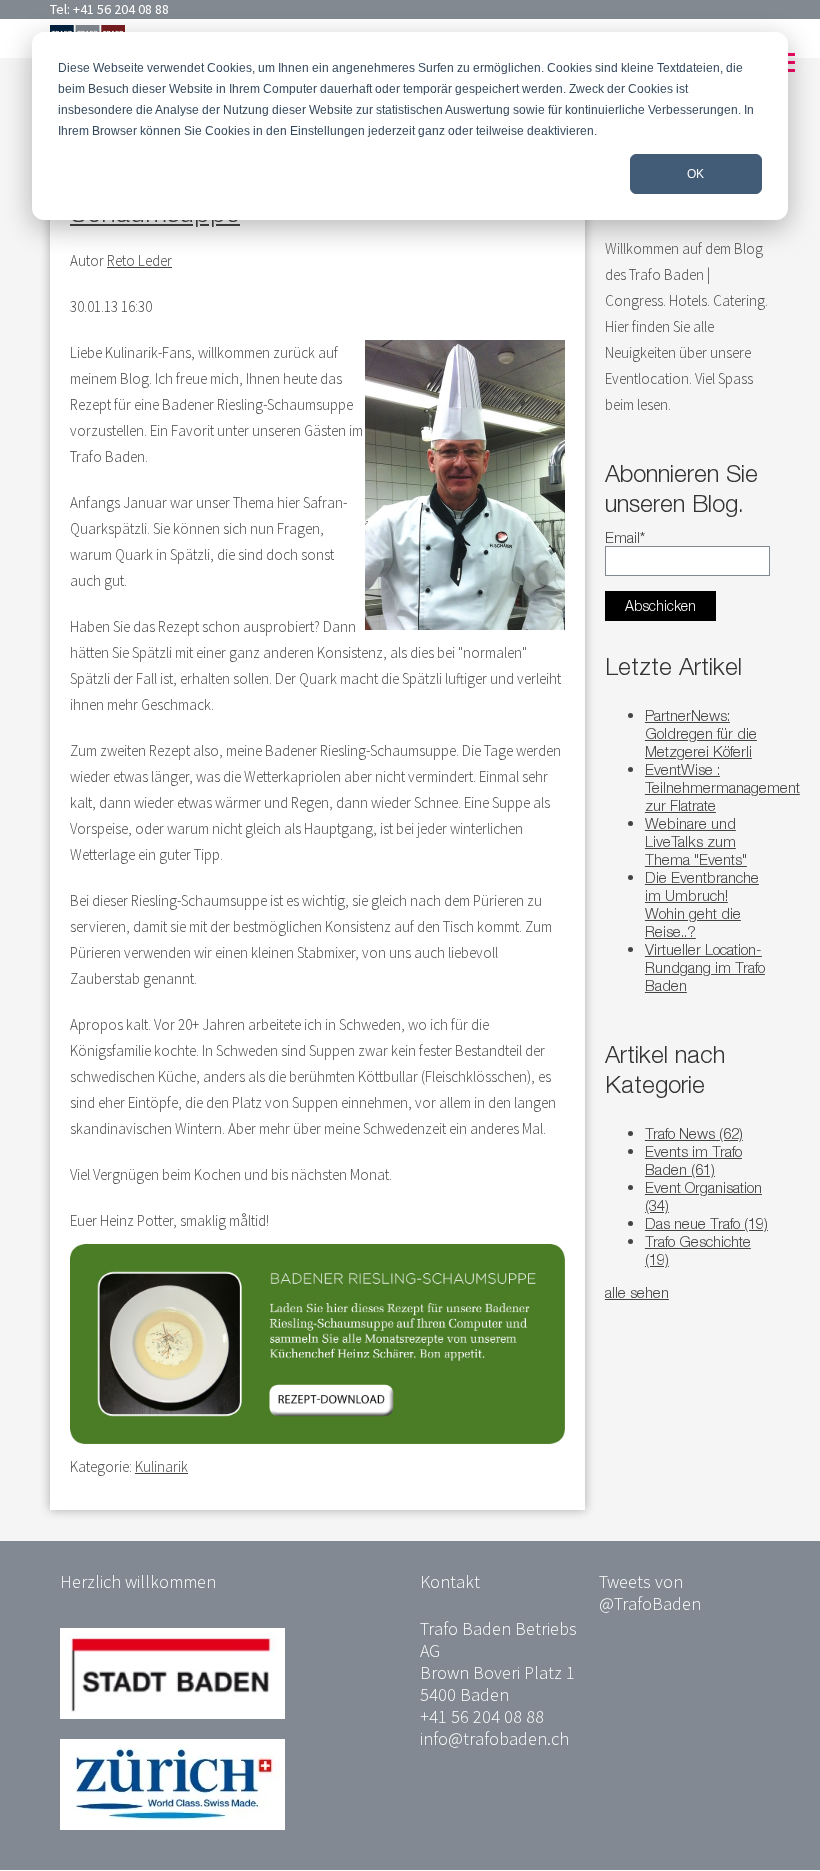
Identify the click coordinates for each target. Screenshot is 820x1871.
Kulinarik (161, 1466)
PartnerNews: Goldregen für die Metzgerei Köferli (701, 733)
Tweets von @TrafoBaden (650, 1592)
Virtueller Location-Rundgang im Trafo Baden (705, 967)
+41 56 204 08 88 (121, 9)
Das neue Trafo (706, 1223)
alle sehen (637, 1292)
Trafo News (694, 1133)
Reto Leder (139, 260)
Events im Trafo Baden (693, 1160)
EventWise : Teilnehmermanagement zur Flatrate (722, 787)
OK (695, 174)
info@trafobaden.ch (494, 1738)
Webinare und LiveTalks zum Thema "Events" (696, 841)
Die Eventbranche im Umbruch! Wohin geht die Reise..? (702, 904)
